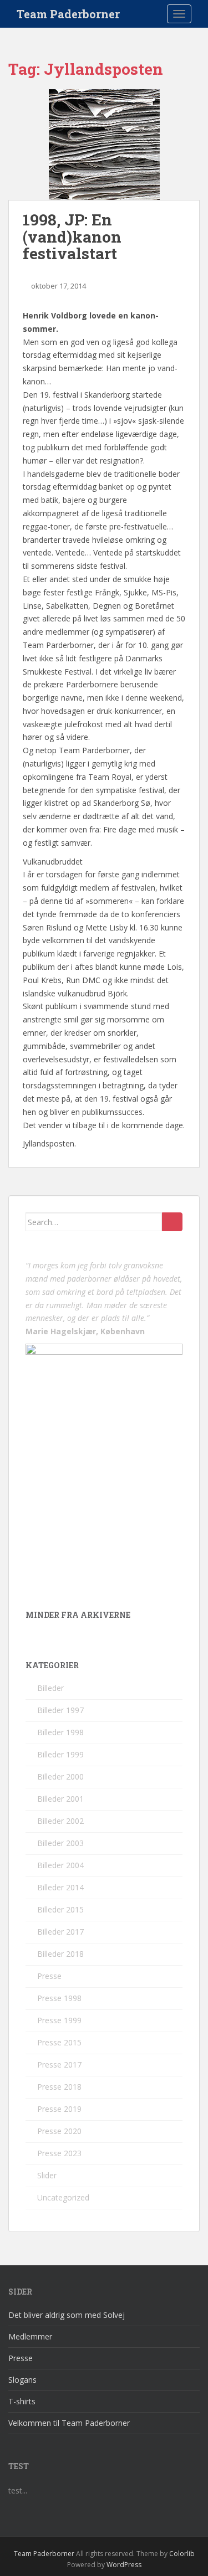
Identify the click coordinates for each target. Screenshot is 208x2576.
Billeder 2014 (60, 1887)
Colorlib (182, 2554)
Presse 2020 (59, 2131)
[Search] (172, 1222)
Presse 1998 (59, 1998)
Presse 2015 (59, 2042)
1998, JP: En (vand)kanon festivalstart (72, 237)
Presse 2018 (59, 2087)
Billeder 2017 (60, 1932)
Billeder (50, 1688)
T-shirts (22, 2401)
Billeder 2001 (60, 1799)
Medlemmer (30, 2336)
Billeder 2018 (60, 1954)
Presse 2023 (59, 2153)
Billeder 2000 (60, 1777)
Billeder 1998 (60, 1732)
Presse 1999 (59, 2020)
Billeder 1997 (60, 1710)
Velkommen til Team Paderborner (69, 2423)
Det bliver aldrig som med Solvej (67, 2315)
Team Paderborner (68, 14)
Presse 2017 (59, 2065)
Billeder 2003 (60, 1843)
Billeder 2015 (60, 1909)
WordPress (124, 2565)
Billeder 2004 (60, 1865)
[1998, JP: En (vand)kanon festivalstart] (104, 145)
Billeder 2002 (60, 1821)
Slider (47, 2175)
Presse (49, 1976)
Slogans (22, 2380)
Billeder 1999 (60, 1754)
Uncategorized (63, 2197)
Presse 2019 (59, 2109)
